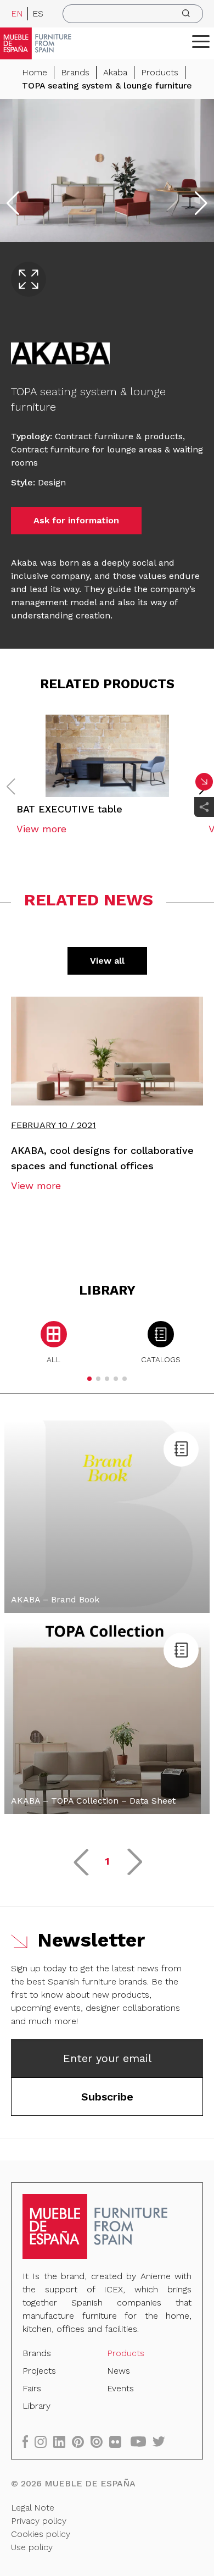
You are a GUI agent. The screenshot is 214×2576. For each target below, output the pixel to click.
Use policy (32, 2547)
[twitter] (162, 2442)
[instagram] (44, 2442)
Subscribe (107, 2097)
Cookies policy (41, 2534)
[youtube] (142, 2442)
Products (160, 72)
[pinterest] (81, 2442)
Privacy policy (39, 2521)
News (119, 2371)
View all (107, 961)
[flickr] (119, 2442)
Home (35, 72)
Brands (75, 72)
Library (36, 2406)
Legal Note (33, 2508)
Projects (39, 2371)
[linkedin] (63, 2442)
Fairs (32, 2388)
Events (120, 2388)
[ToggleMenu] (201, 41)
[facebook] (29, 2442)
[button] (201, 41)
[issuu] (100, 2442)
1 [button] (107, 1861)
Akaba (115, 72)
